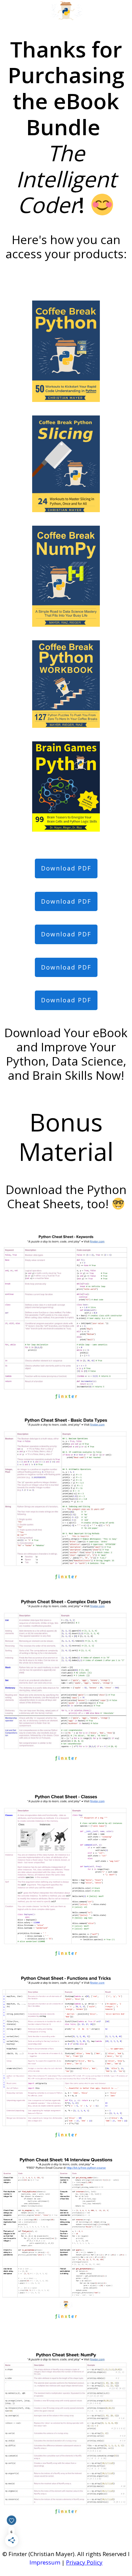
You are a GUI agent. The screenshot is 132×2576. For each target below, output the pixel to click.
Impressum (45, 2562)
